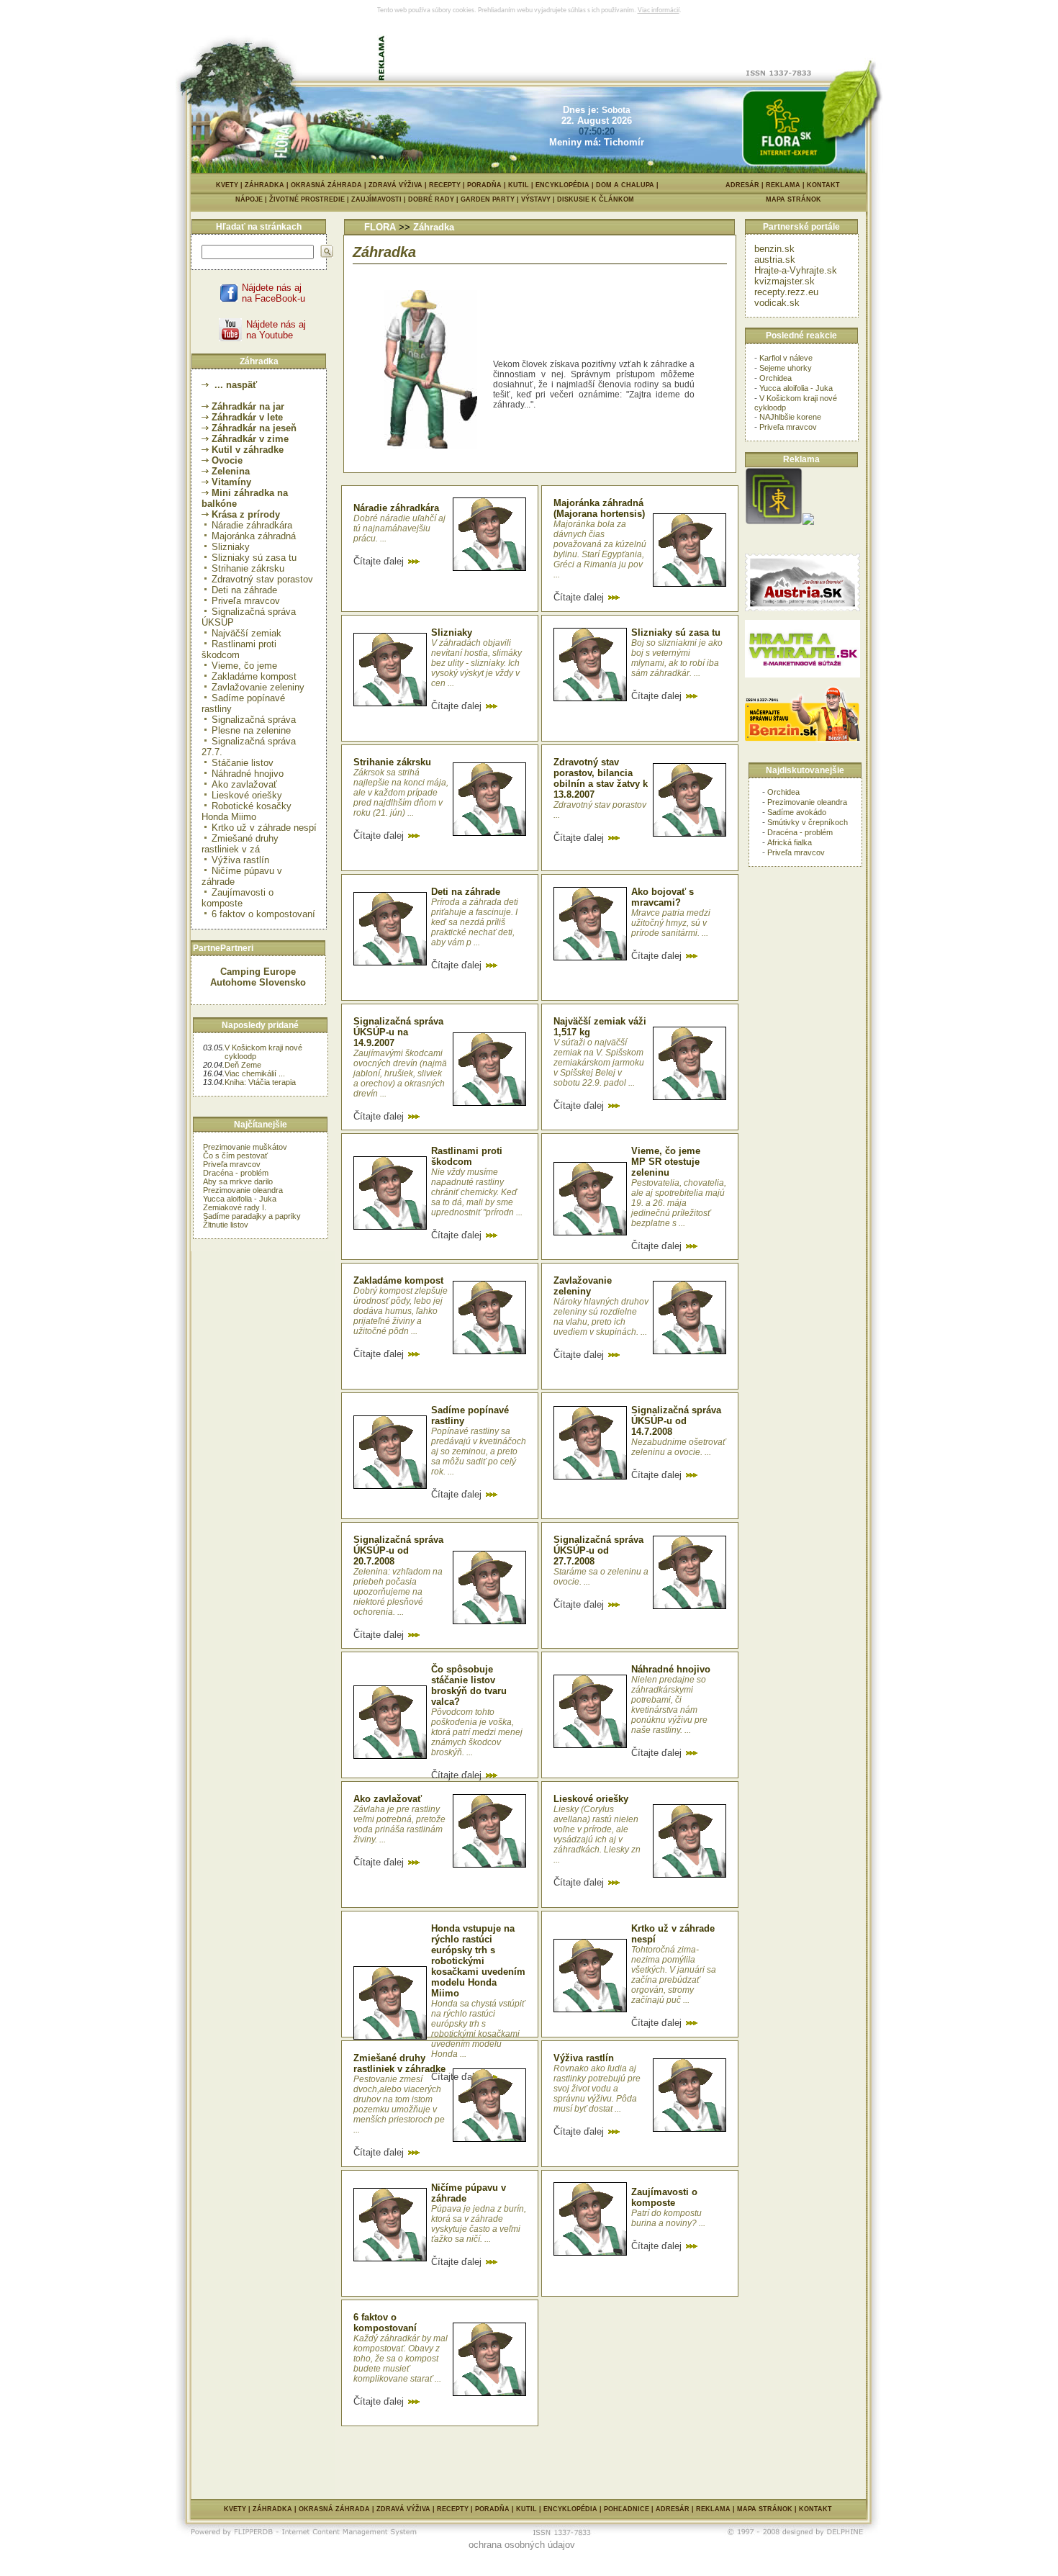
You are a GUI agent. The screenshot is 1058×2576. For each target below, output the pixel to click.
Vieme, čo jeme (244, 666)
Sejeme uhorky (786, 368)
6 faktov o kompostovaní (263, 914)
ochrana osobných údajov (522, 2545)
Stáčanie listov (243, 763)
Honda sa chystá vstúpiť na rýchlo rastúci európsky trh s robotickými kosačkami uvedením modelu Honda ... (478, 2029)
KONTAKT (823, 185)
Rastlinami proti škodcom (239, 649)
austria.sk (775, 260)
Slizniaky (231, 547)
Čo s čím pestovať (235, 1156)
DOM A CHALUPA (625, 185)
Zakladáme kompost (254, 676)
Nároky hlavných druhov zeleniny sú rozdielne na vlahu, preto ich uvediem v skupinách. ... (601, 1317)
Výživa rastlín (240, 860)
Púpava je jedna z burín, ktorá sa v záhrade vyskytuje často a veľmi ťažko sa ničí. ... (479, 2224)
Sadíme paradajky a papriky (252, 1216)
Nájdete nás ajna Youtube (276, 330)
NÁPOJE (252, 199)
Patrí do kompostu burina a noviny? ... (668, 2218)
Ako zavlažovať (244, 784)
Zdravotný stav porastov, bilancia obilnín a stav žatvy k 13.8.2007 (601, 778)
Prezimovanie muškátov (245, 1147)
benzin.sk (774, 249)
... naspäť (234, 385)
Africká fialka (790, 842)
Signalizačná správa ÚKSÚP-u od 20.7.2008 (398, 1550)
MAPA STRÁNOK (793, 199)
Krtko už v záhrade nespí (264, 828)
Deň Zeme (243, 1065)
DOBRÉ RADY (434, 199)
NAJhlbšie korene (790, 417)
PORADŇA (484, 185)
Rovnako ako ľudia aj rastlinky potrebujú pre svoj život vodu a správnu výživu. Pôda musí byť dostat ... (597, 2089)
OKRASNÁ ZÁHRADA (326, 185)
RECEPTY (445, 185)
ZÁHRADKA (264, 185)
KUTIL (519, 185)
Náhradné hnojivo (248, 774)
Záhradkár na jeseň (254, 428)
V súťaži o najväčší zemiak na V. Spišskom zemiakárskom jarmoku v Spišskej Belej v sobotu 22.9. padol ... (599, 1063)
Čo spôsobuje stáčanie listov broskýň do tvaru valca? (469, 1685)
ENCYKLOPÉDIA (562, 185)
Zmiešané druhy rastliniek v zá (240, 844)
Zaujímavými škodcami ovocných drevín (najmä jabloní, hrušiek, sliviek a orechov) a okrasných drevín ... (400, 1073)
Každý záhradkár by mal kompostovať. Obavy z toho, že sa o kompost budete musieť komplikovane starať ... (401, 2359)
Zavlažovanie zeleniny (258, 687)
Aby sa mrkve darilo (238, 1181)
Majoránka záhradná (254, 536)
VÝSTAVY (539, 199)
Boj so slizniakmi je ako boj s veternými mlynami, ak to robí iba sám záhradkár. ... (677, 658)
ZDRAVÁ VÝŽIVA (395, 185)
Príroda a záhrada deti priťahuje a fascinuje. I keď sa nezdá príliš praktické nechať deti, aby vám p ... (475, 922)
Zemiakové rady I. (235, 1207)
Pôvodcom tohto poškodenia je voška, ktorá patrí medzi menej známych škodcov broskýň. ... (477, 1732)
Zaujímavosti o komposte (238, 898)
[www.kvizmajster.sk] (774, 522)
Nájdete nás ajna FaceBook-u (273, 293)
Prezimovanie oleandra (243, 1190)
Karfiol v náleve (786, 358)
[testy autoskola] (808, 522)
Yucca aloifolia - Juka (240, 1199)
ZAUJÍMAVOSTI (380, 199)
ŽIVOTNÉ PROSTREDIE (310, 199)
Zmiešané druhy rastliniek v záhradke (399, 2063)
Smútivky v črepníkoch (808, 822)
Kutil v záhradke (248, 450)
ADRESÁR (742, 185)
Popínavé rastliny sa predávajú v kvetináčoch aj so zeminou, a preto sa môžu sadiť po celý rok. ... (479, 1451)
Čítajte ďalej (380, 561)
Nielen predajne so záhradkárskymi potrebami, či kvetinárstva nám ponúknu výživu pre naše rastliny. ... (669, 1705)
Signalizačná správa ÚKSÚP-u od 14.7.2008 (676, 1421)
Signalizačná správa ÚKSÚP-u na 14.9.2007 (398, 1032)
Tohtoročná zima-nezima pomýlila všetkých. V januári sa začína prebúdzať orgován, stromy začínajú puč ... (674, 1975)
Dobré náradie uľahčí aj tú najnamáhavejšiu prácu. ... (399, 528)
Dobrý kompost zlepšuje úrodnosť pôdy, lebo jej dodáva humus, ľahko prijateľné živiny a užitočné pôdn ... (401, 1311)
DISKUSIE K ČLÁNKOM (596, 199)
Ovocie (227, 460)
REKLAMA (783, 185)
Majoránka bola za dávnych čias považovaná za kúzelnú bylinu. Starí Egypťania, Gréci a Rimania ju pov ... (600, 549)
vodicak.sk (777, 303)
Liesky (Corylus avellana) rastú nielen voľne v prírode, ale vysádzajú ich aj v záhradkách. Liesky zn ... (597, 1834)
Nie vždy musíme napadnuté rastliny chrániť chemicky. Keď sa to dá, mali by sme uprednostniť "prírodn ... (477, 1192)
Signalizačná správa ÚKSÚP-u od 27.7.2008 (598, 1550)
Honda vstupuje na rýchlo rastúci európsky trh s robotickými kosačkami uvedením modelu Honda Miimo (478, 1961)
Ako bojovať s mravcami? (663, 897)
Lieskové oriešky (247, 795)
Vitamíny (231, 482)
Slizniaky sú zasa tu (254, 558)
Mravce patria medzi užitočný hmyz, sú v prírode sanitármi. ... (671, 923)
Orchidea (776, 378)
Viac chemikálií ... (255, 1073)
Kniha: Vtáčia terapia (260, 1082)
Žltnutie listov (226, 1225)
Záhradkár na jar (248, 406)
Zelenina (231, 471)
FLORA (380, 227)
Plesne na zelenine (251, 730)
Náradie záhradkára (252, 525)
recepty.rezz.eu (786, 292)
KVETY (227, 185)
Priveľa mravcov (246, 601)
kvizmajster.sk (785, 281)
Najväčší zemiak (247, 633)
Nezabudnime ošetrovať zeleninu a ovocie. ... (678, 1447)
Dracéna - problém (236, 1173)
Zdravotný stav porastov (262, 579)
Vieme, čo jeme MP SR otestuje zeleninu (666, 1162)
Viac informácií (659, 10)
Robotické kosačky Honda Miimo (247, 811)
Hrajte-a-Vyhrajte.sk (796, 270)
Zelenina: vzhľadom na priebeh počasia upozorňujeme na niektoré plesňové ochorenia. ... (398, 1592)
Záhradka (434, 227)
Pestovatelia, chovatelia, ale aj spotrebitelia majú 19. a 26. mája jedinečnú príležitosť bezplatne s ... (679, 1203)
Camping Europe (258, 972)
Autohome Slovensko (258, 982)
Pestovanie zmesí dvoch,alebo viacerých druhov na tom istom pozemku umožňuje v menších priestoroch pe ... (399, 2104)
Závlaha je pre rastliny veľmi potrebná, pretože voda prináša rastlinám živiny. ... (399, 1824)
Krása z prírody (246, 514)
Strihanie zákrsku (248, 568)
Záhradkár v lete (247, 417)
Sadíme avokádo (797, 812)
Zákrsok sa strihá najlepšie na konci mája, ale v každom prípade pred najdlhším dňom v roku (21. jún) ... (401, 793)
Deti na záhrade (244, 590)
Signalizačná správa (254, 720)
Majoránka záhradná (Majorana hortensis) (599, 508)
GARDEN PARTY (491, 199)
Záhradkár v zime (250, 439)
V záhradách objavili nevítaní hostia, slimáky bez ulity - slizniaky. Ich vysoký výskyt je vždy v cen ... (476, 663)
